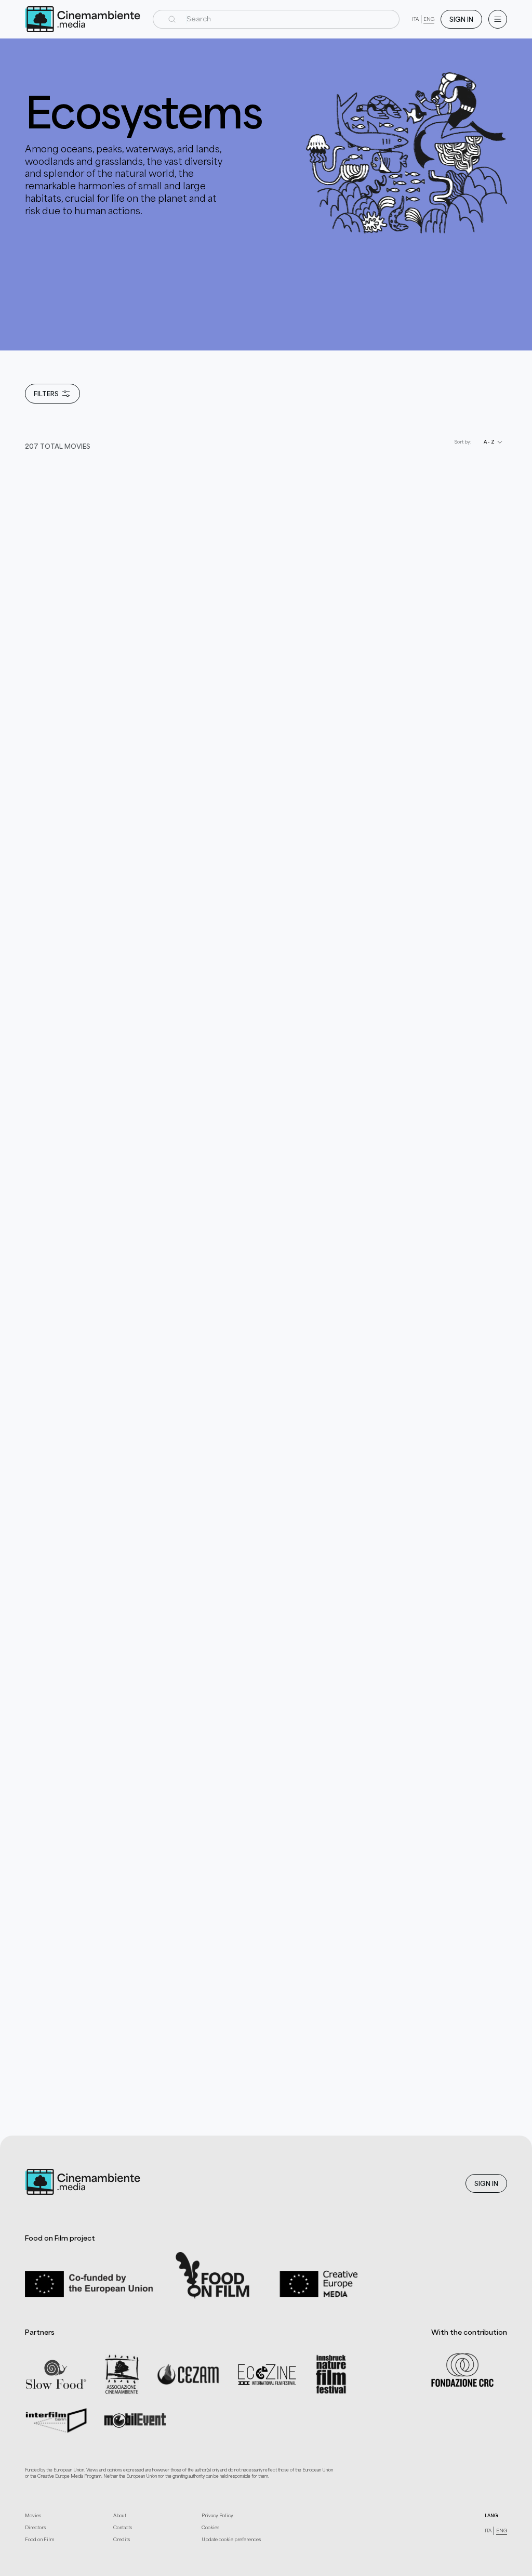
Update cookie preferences (231, 2539)
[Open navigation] (498, 19)
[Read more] (121, 711)
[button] (276, 19)
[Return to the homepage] (83, 19)
